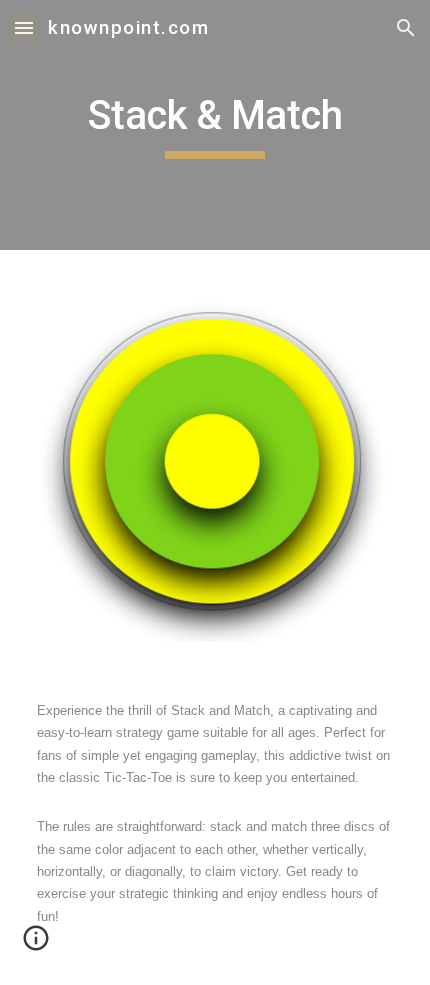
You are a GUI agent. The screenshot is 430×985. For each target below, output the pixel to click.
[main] (215, 125)
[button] (24, 27)
